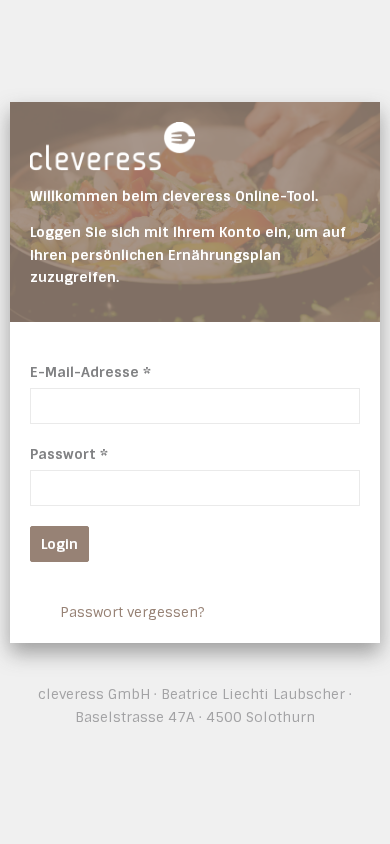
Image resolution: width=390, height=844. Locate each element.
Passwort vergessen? (132, 612)
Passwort (69, 454)
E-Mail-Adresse (90, 372)
